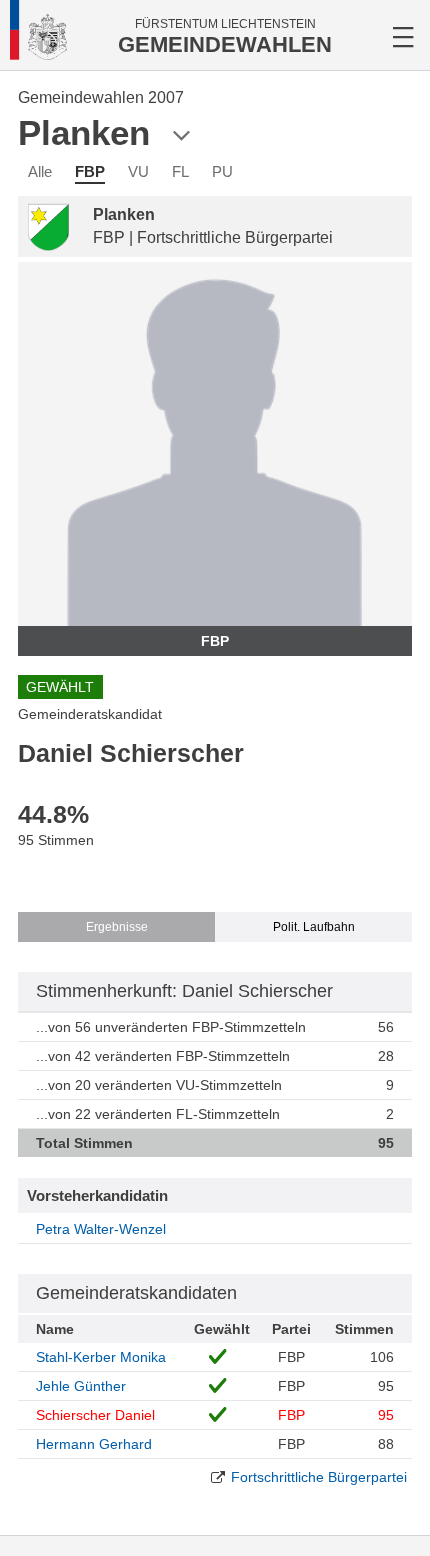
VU (138, 171)
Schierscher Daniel (95, 1415)
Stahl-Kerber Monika (101, 1357)
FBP (90, 171)
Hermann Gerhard (94, 1444)
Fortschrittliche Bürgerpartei (319, 1477)
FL (180, 171)
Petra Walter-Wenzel (101, 1229)
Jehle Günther (81, 1386)
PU (222, 171)
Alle (40, 171)
